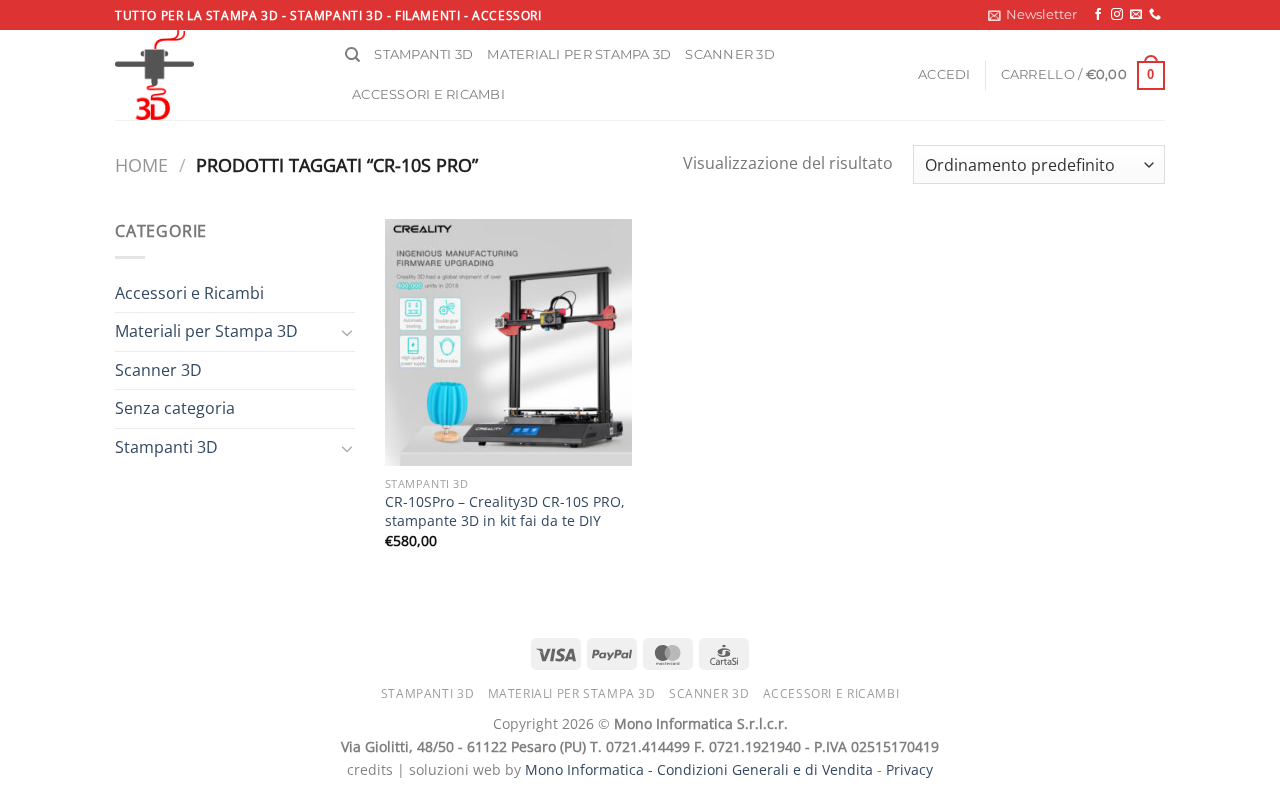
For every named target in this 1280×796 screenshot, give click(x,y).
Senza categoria (175, 408)
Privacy (909, 769)
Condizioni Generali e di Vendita (765, 769)
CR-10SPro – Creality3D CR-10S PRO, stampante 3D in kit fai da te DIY (505, 511)
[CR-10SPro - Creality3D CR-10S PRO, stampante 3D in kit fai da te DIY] (508, 342)
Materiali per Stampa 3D (206, 331)
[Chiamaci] (1155, 15)
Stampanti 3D (423, 54)
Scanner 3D (730, 54)
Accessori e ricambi (428, 94)
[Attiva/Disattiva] (347, 332)
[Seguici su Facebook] (1098, 15)
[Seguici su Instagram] (1117, 15)
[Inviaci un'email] (1136, 15)
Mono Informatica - (591, 769)
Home (141, 164)
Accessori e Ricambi (189, 293)
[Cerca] (352, 55)
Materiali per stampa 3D (579, 54)
